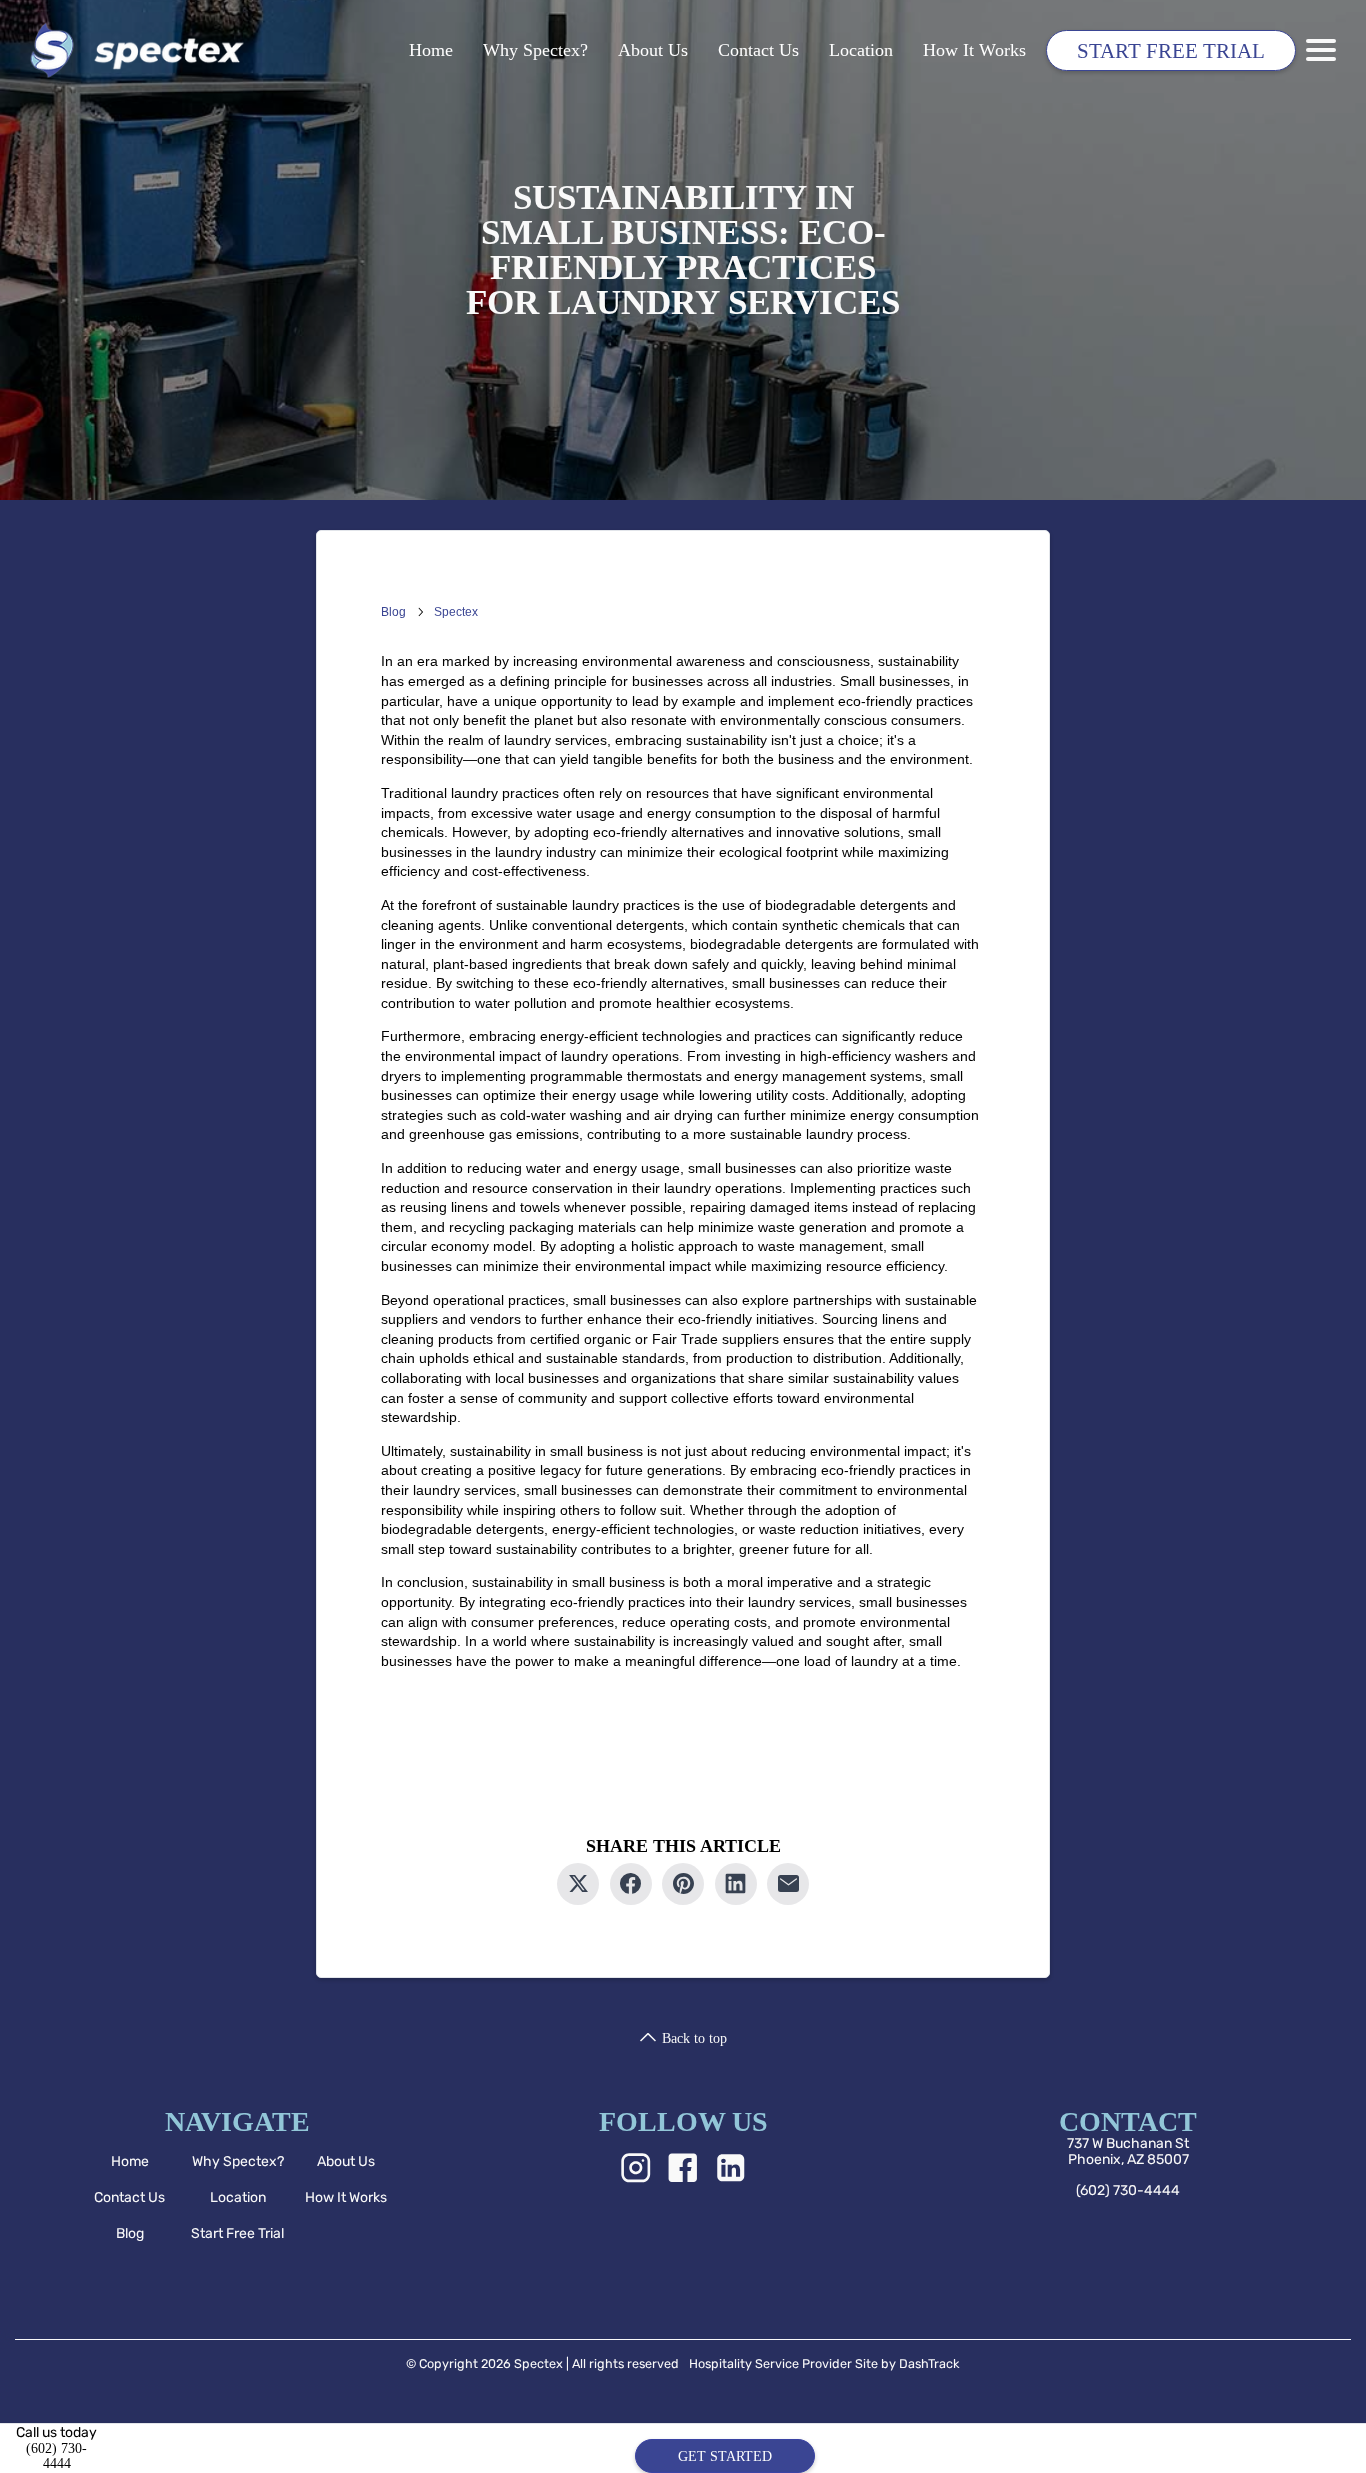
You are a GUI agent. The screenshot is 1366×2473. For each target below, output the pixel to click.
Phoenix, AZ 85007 (1128, 2158)
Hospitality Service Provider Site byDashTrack (824, 2363)
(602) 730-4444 (1128, 2189)
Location (861, 50)
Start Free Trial (1171, 51)
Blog (393, 612)
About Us (653, 50)
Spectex (456, 612)
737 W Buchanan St (1128, 2143)
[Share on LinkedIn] (736, 1884)
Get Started (725, 2456)
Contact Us (758, 50)
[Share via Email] (788, 1884)
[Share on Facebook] (631, 1884)
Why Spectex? (535, 50)
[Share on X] (578, 1884)
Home (431, 50)
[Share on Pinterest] (683, 1884)
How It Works (974, 50)
